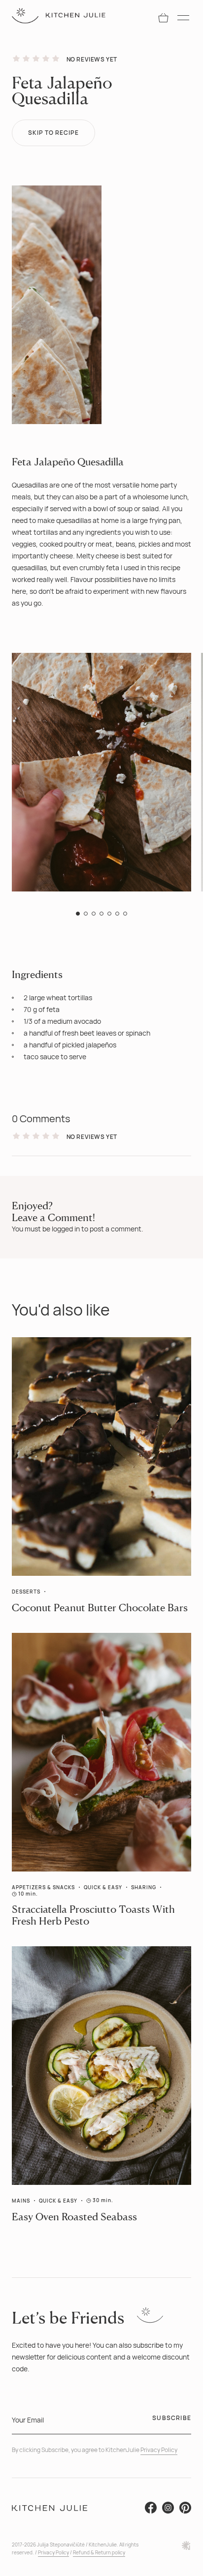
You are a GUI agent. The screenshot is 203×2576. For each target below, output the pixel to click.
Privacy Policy (159, 2450)
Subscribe (172, 2418)
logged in (66, 1229)
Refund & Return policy (99, 2552)
